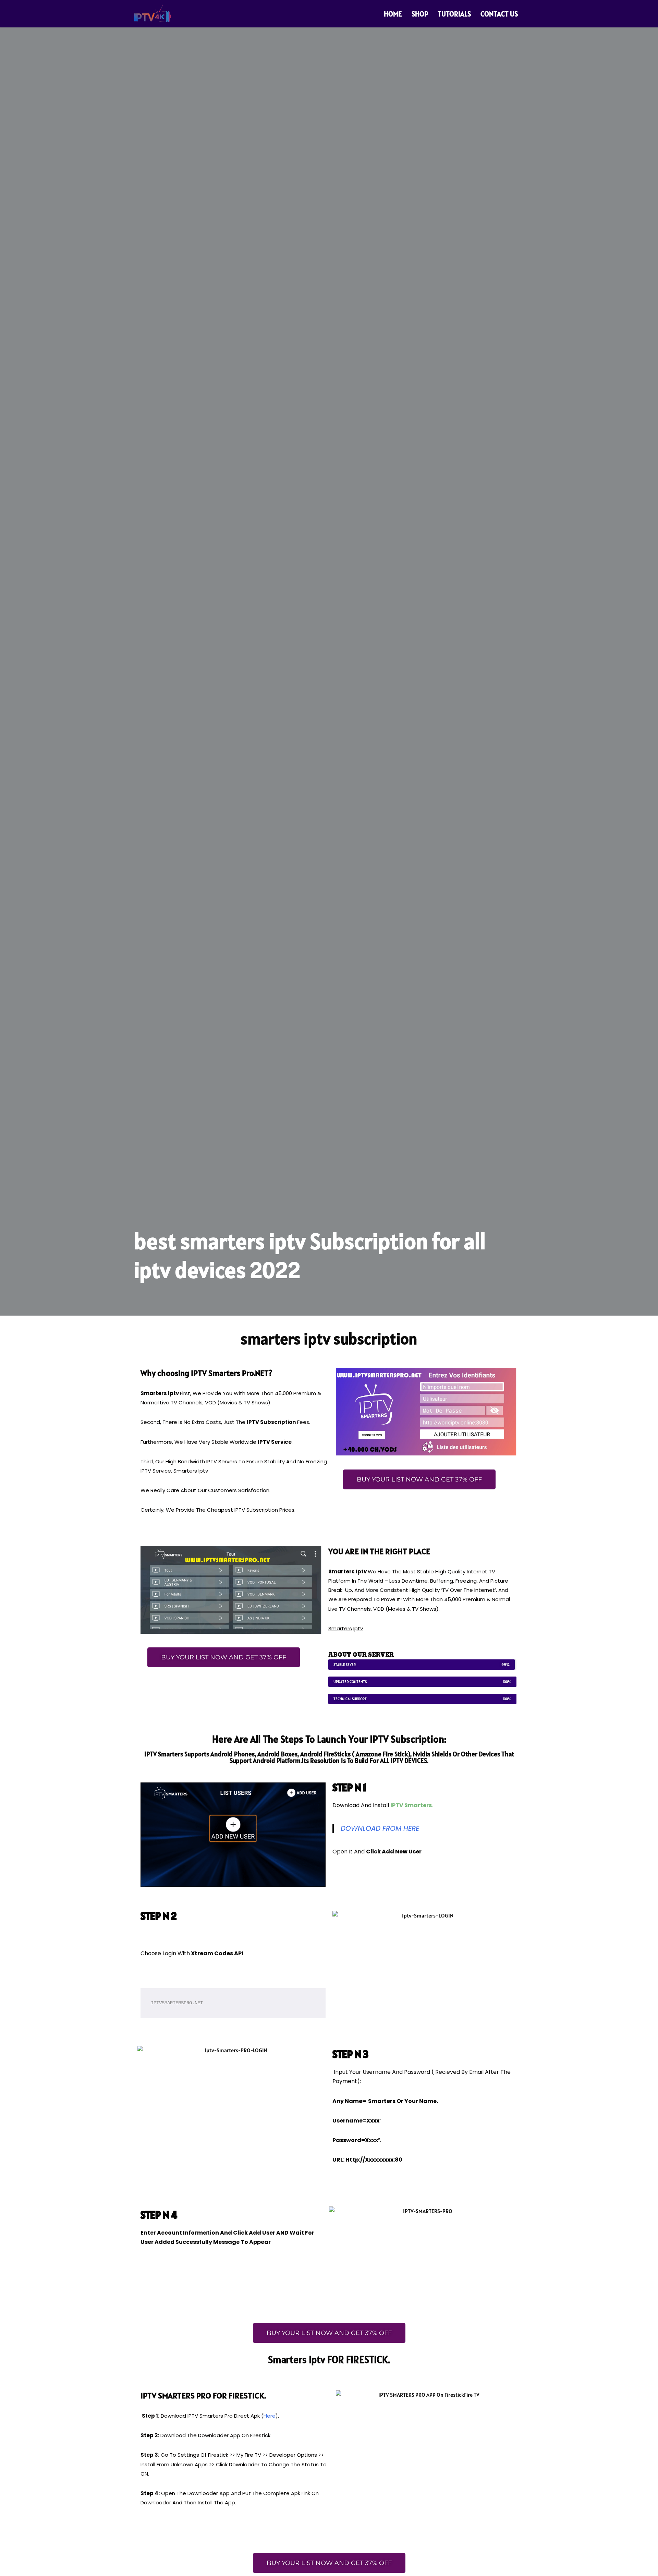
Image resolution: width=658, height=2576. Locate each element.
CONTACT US (499, 14)
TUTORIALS (454, 14)
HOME (393, 14)
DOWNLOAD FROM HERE (380, 1828)
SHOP (420, 14)
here (270, 2416)
